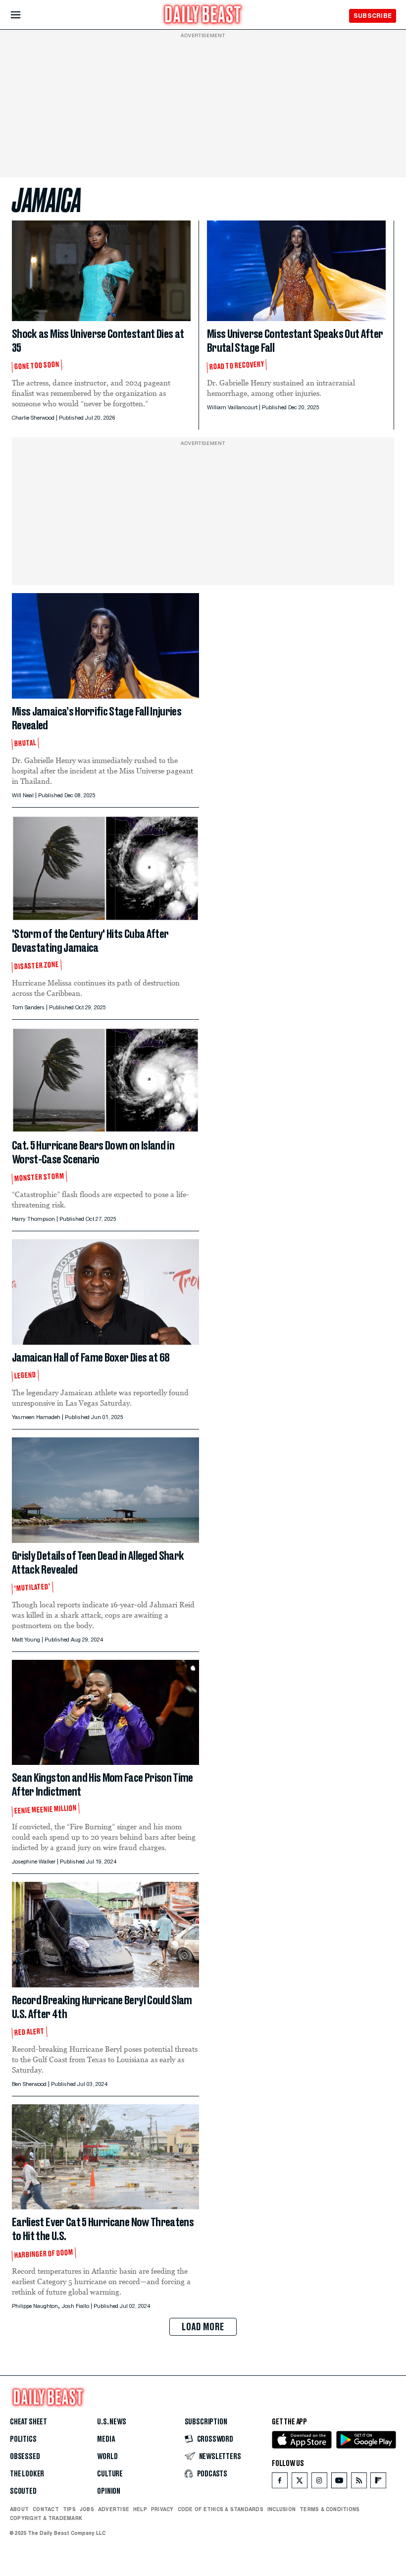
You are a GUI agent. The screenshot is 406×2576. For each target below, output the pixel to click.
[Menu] (24, 15)
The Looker (27, 2474)
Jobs (87, 2509)
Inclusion (281, 2509)
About (19, 2509)
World (107, 2457)
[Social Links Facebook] (280, 2483)
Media (106, 2439)
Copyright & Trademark (46, 2518)
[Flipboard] (378, 2483)
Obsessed (25, 2457)
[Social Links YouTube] (339, 2483)
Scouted (23, 2491)
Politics (23, 2439)
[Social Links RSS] (359, 2483)
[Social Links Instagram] (319, 2483)
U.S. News (111, 2422)
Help (140, 2509)
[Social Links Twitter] (300, 2483)
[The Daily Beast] (203, 16)
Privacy (162, 2509)
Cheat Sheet (28, 2422)
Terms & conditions (330, 2509)
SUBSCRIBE (373, 16)
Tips (69, 2509)
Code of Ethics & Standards (221, 2509)
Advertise (114, 2509)
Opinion (109, 2491)
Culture (110, 2474)
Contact (46, 2509)
